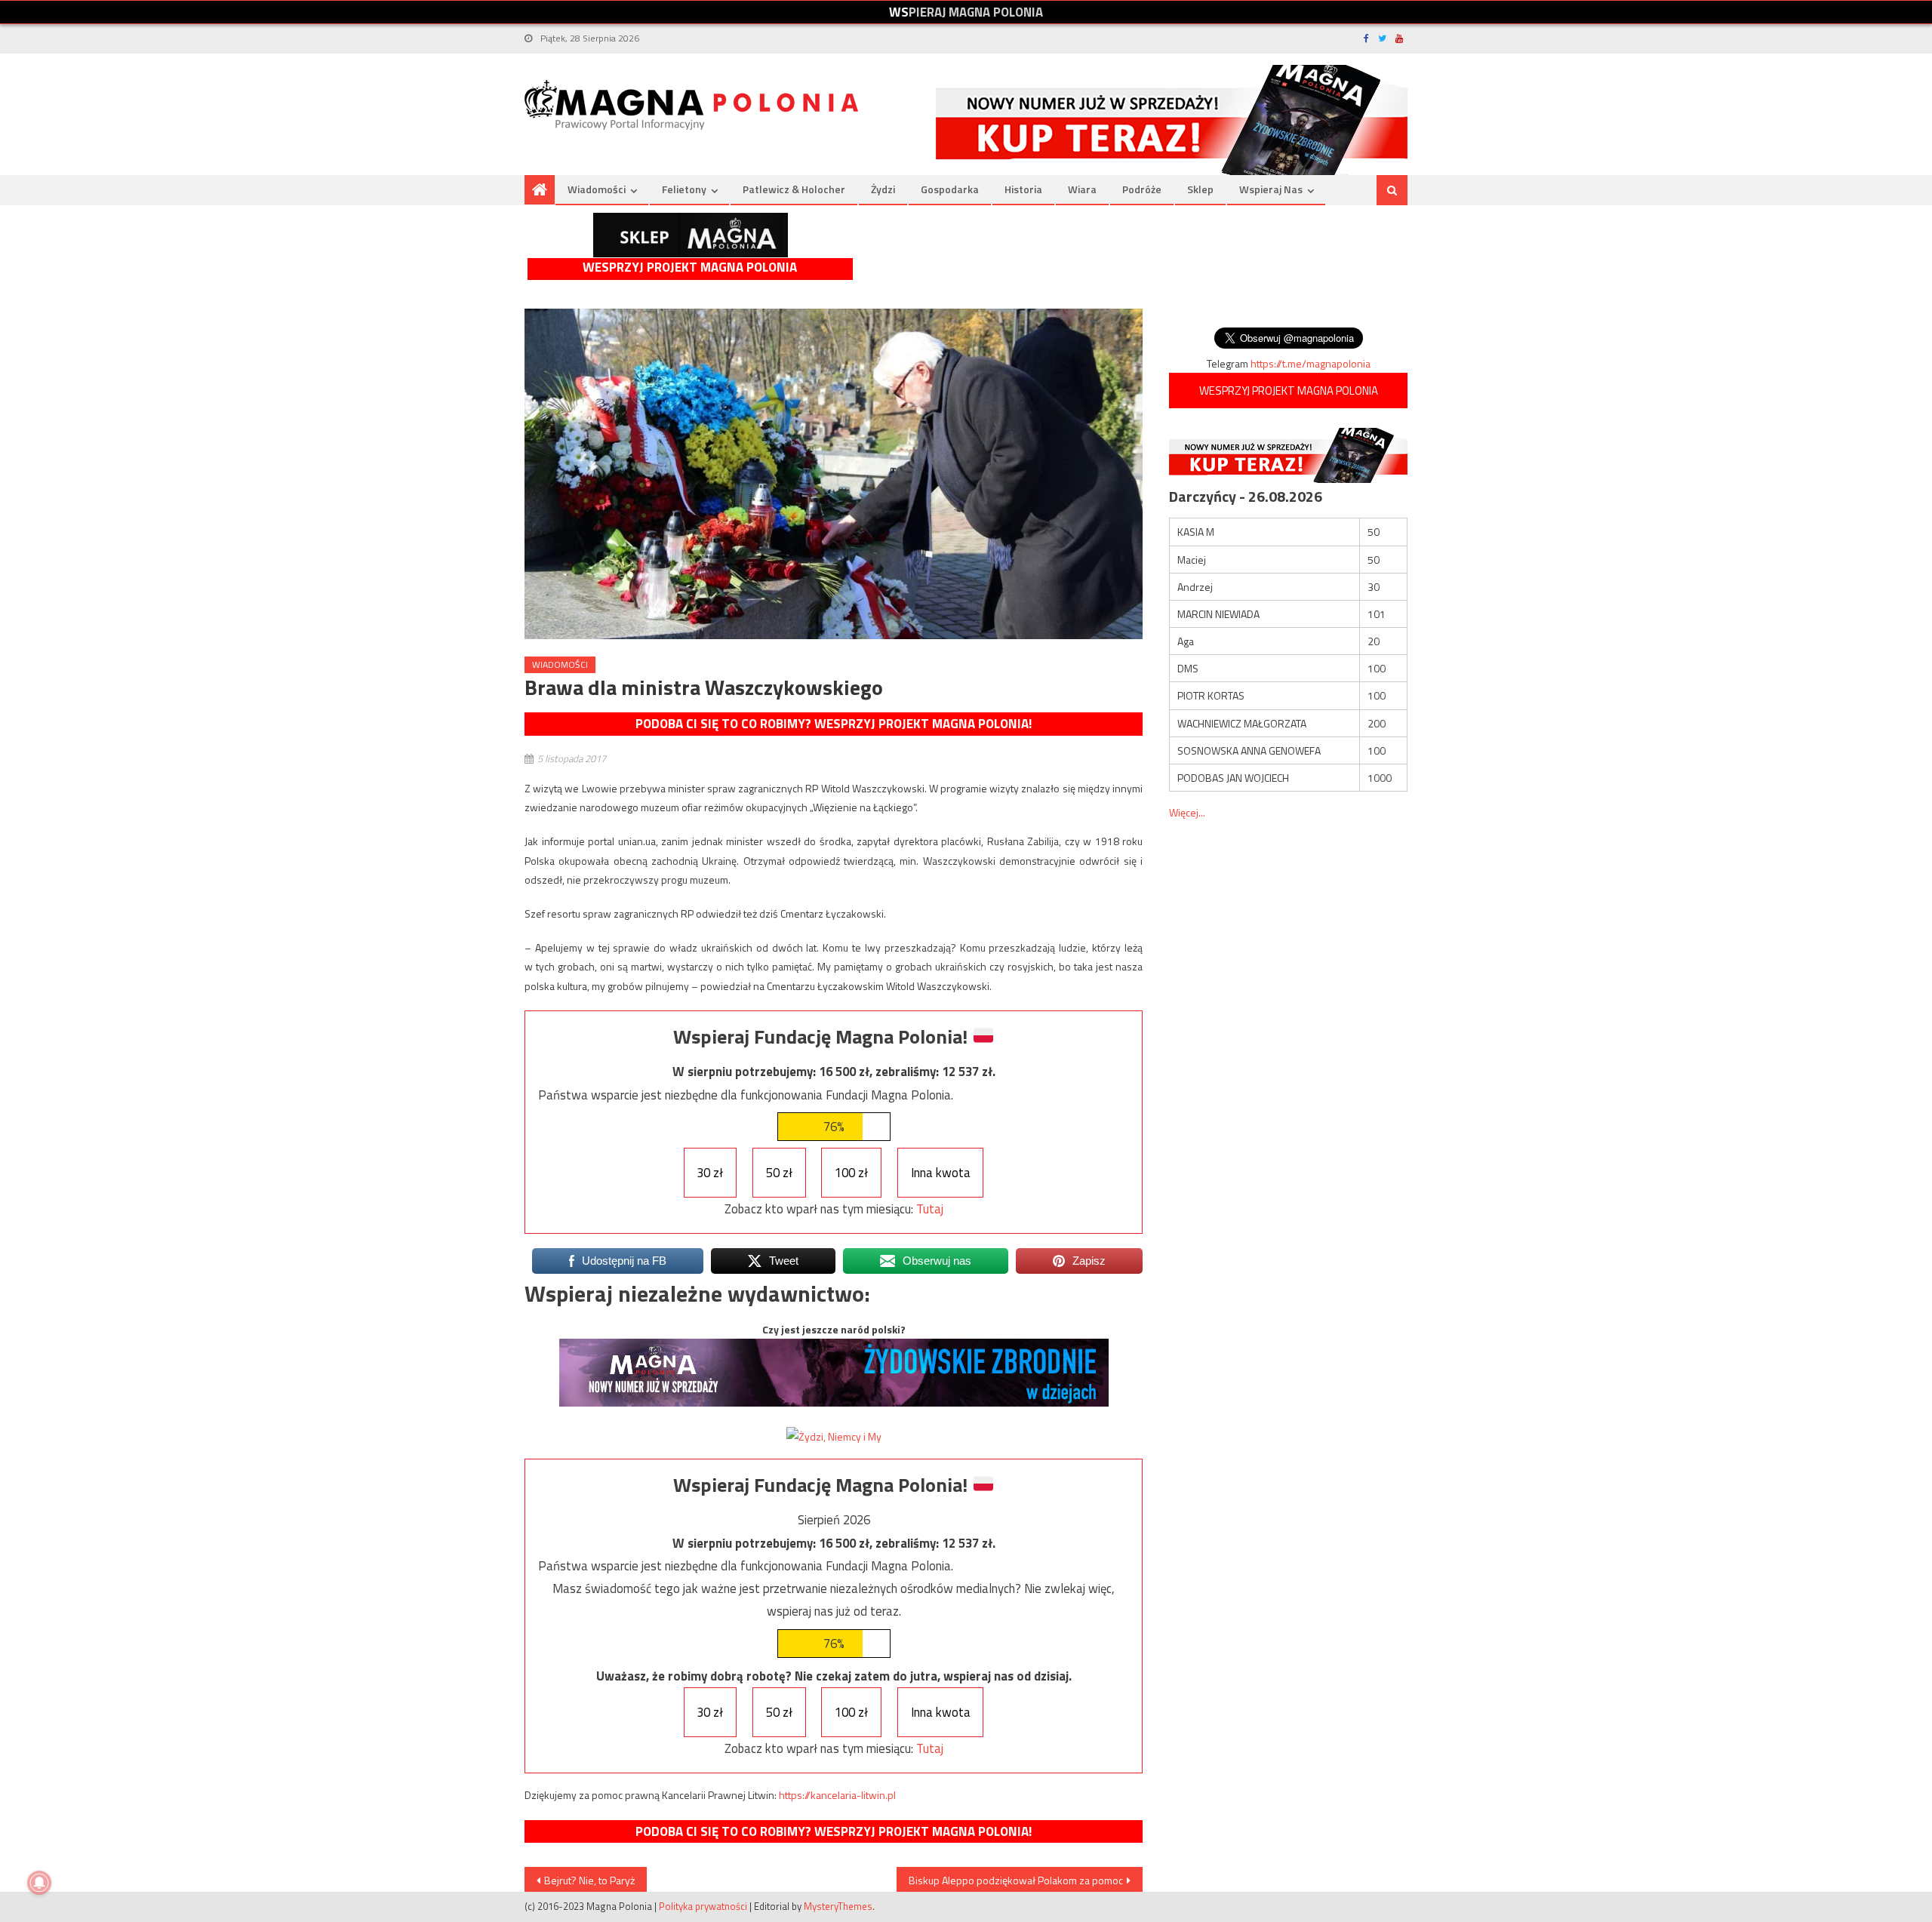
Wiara (1082, 189)
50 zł (779, 1173)
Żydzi (883, 189)
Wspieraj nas (1271, 189)
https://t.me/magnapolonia (1311, 363)
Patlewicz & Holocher (794, 189)
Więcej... (1187, 812)
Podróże (1142, 189)
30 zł (710, 1173)
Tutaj (930, 1209)
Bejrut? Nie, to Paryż (589, 1880)
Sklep (1200, 189)
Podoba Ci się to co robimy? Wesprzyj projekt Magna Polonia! (834, 724)
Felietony (684, 189)
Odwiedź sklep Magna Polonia (691, 235)
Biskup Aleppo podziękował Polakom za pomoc (1016, 1880)
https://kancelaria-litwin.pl (837, 1795)
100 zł (851, 1173)
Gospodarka (950, 189)
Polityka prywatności (703, 1906)
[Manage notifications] (39, 1883)
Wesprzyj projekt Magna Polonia (690, 268)
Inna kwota (941, 1173)
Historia (1023, 189)
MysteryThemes (838, 1906)
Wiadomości (597, 189)
